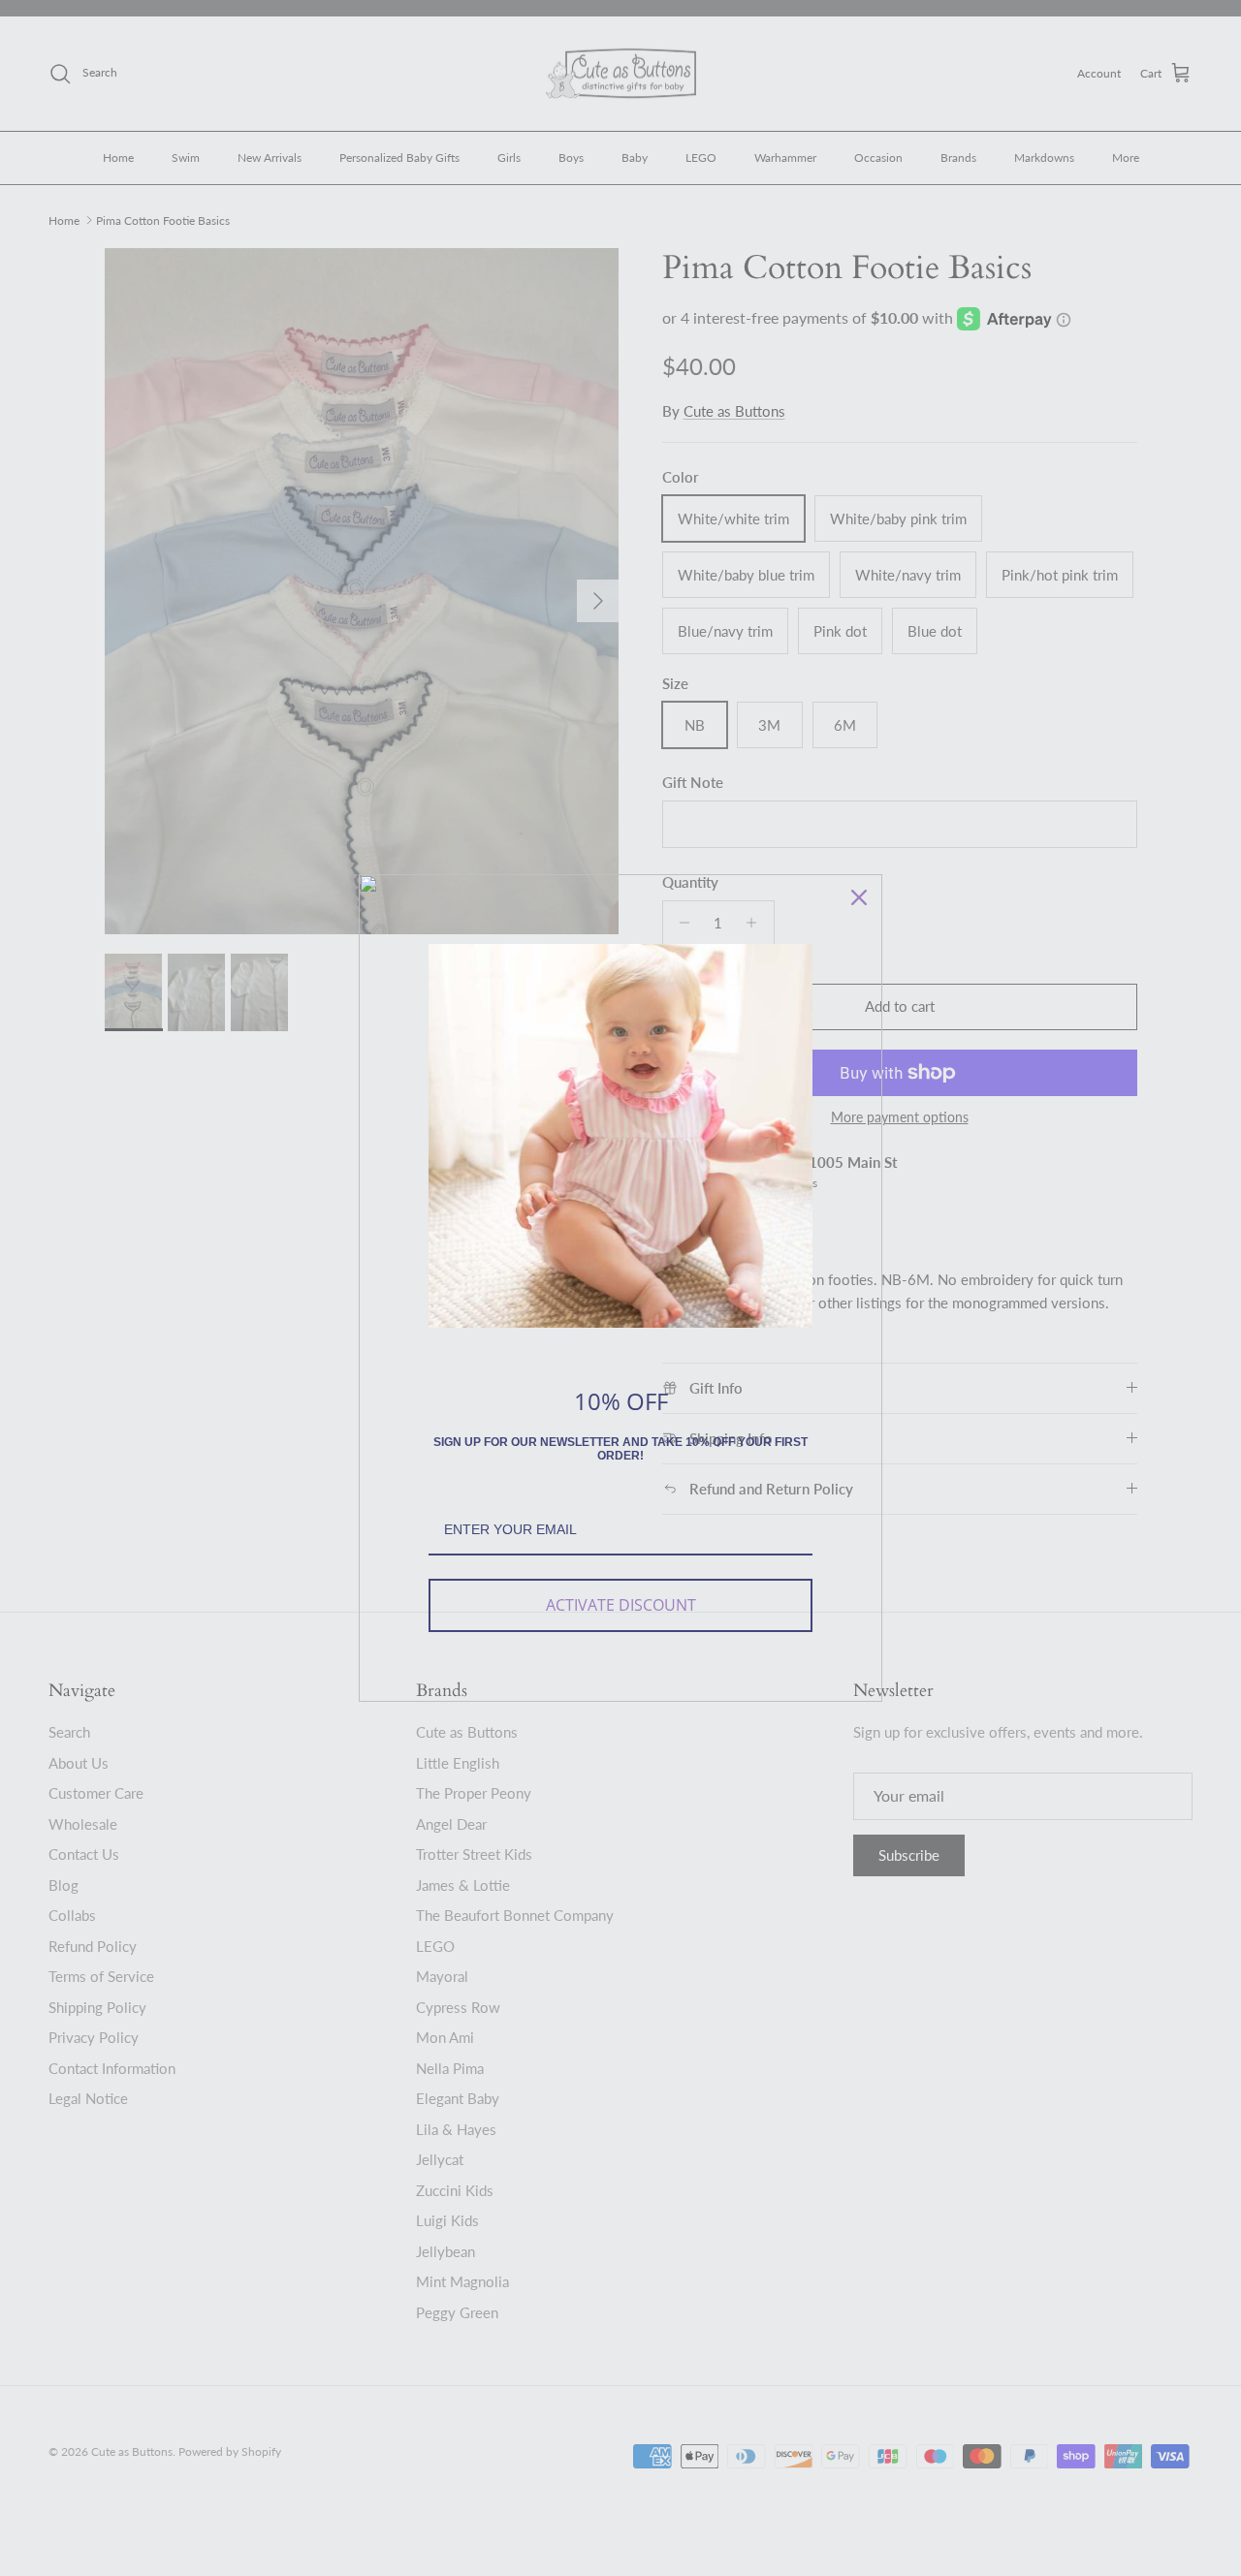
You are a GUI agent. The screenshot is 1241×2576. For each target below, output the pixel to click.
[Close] (859, 897)
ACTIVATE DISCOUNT (621, 1605)
